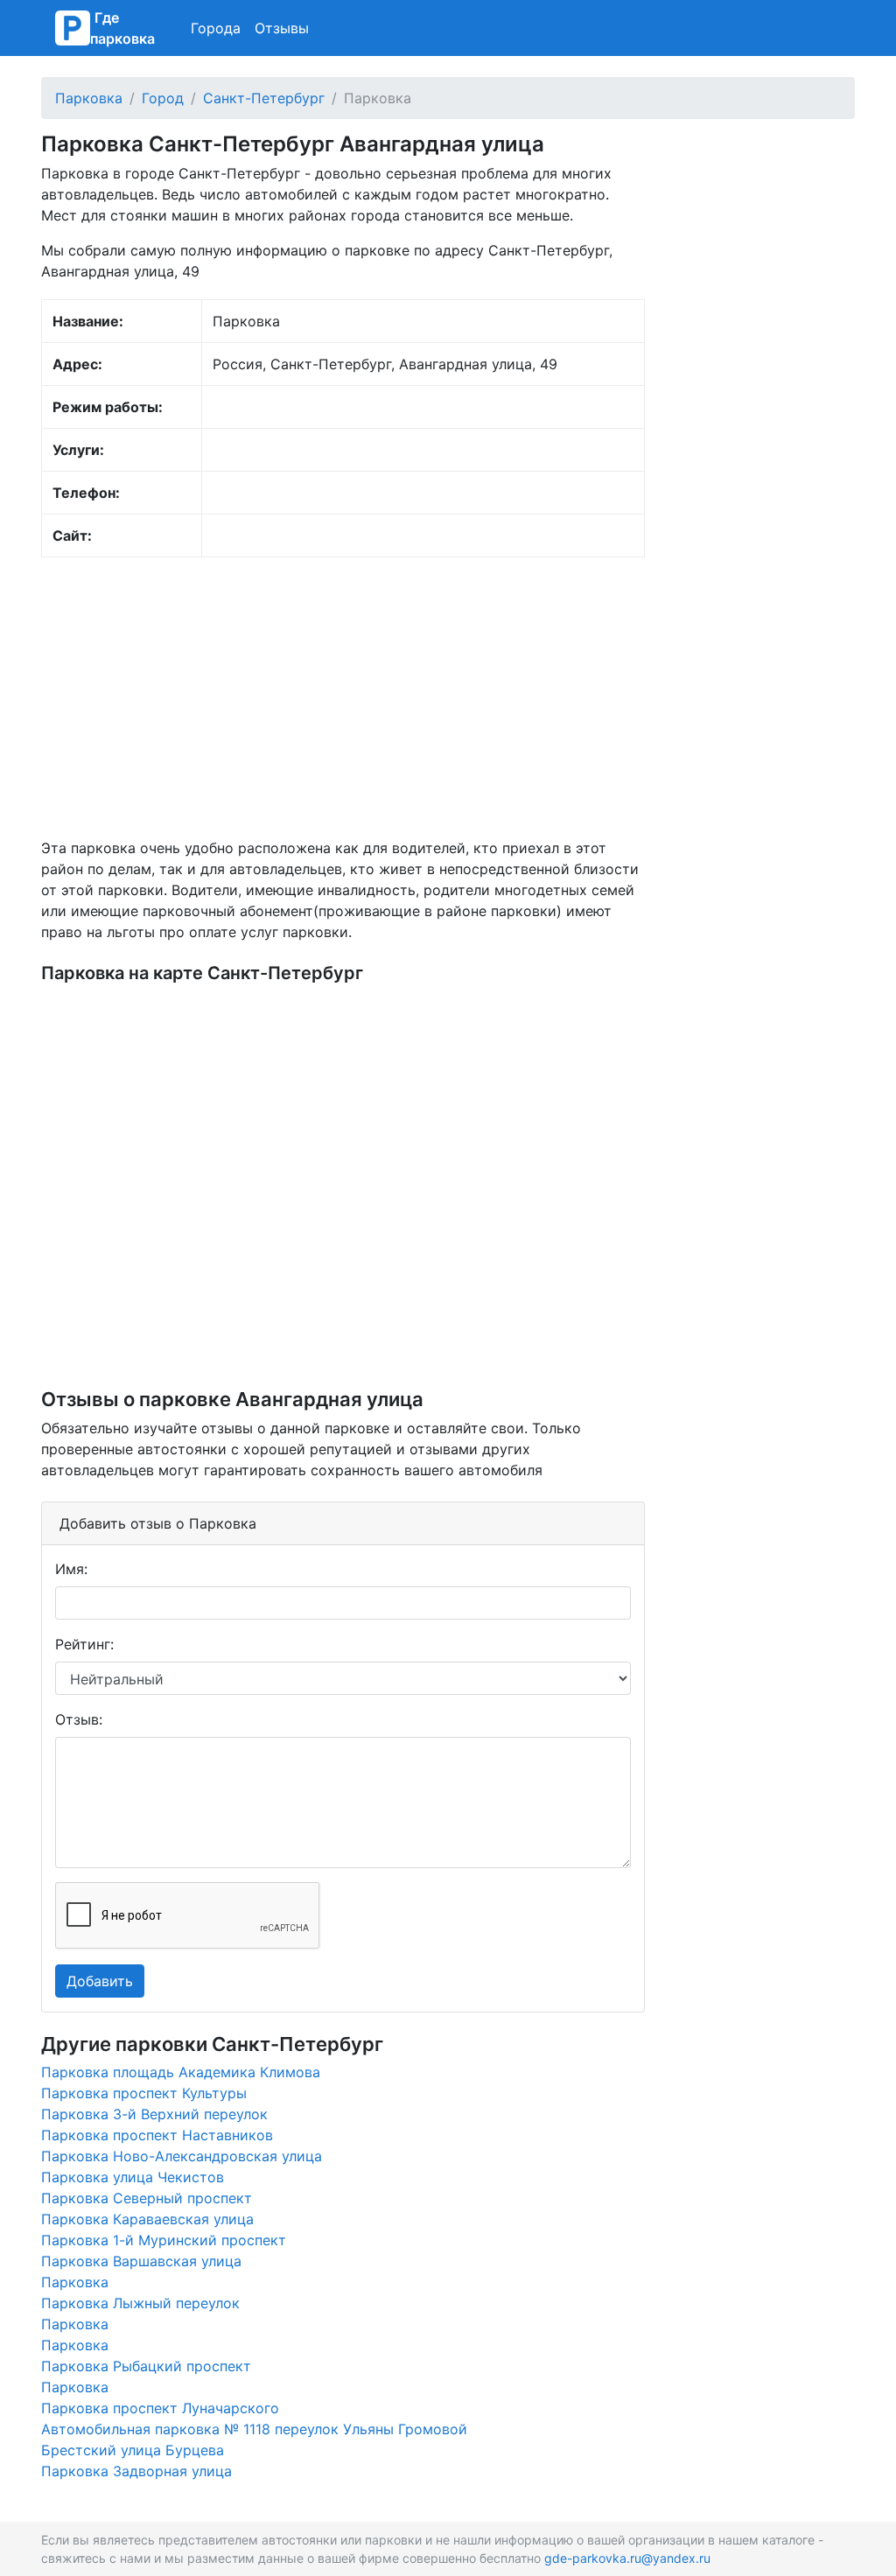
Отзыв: (79, 1719)
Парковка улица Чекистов (133, 2177)
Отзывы (282, 28)
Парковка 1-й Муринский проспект (164, 2240)
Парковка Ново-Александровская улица (182, 2156)
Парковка (89, 98)
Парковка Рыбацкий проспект (146, 2366)
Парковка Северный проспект (147, 2198)
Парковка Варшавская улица (141, 2261)
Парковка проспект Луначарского (160, 2408)
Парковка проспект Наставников (157, 2135)
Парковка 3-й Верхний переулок (154, 2114)
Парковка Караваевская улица (147, 2219)
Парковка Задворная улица (136, 2471)
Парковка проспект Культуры (144, 2093)
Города (216, 28)
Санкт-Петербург (264, 98)
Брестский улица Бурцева (133, 2450)
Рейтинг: (84, 1644)
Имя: (71, 1569)
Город (163, 98)
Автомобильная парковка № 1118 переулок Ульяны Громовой (254, 2429)
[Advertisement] (343, 697)
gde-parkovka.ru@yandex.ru (627, 2558)
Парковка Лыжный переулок (140, 2303)
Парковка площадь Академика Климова (181, 2072)
